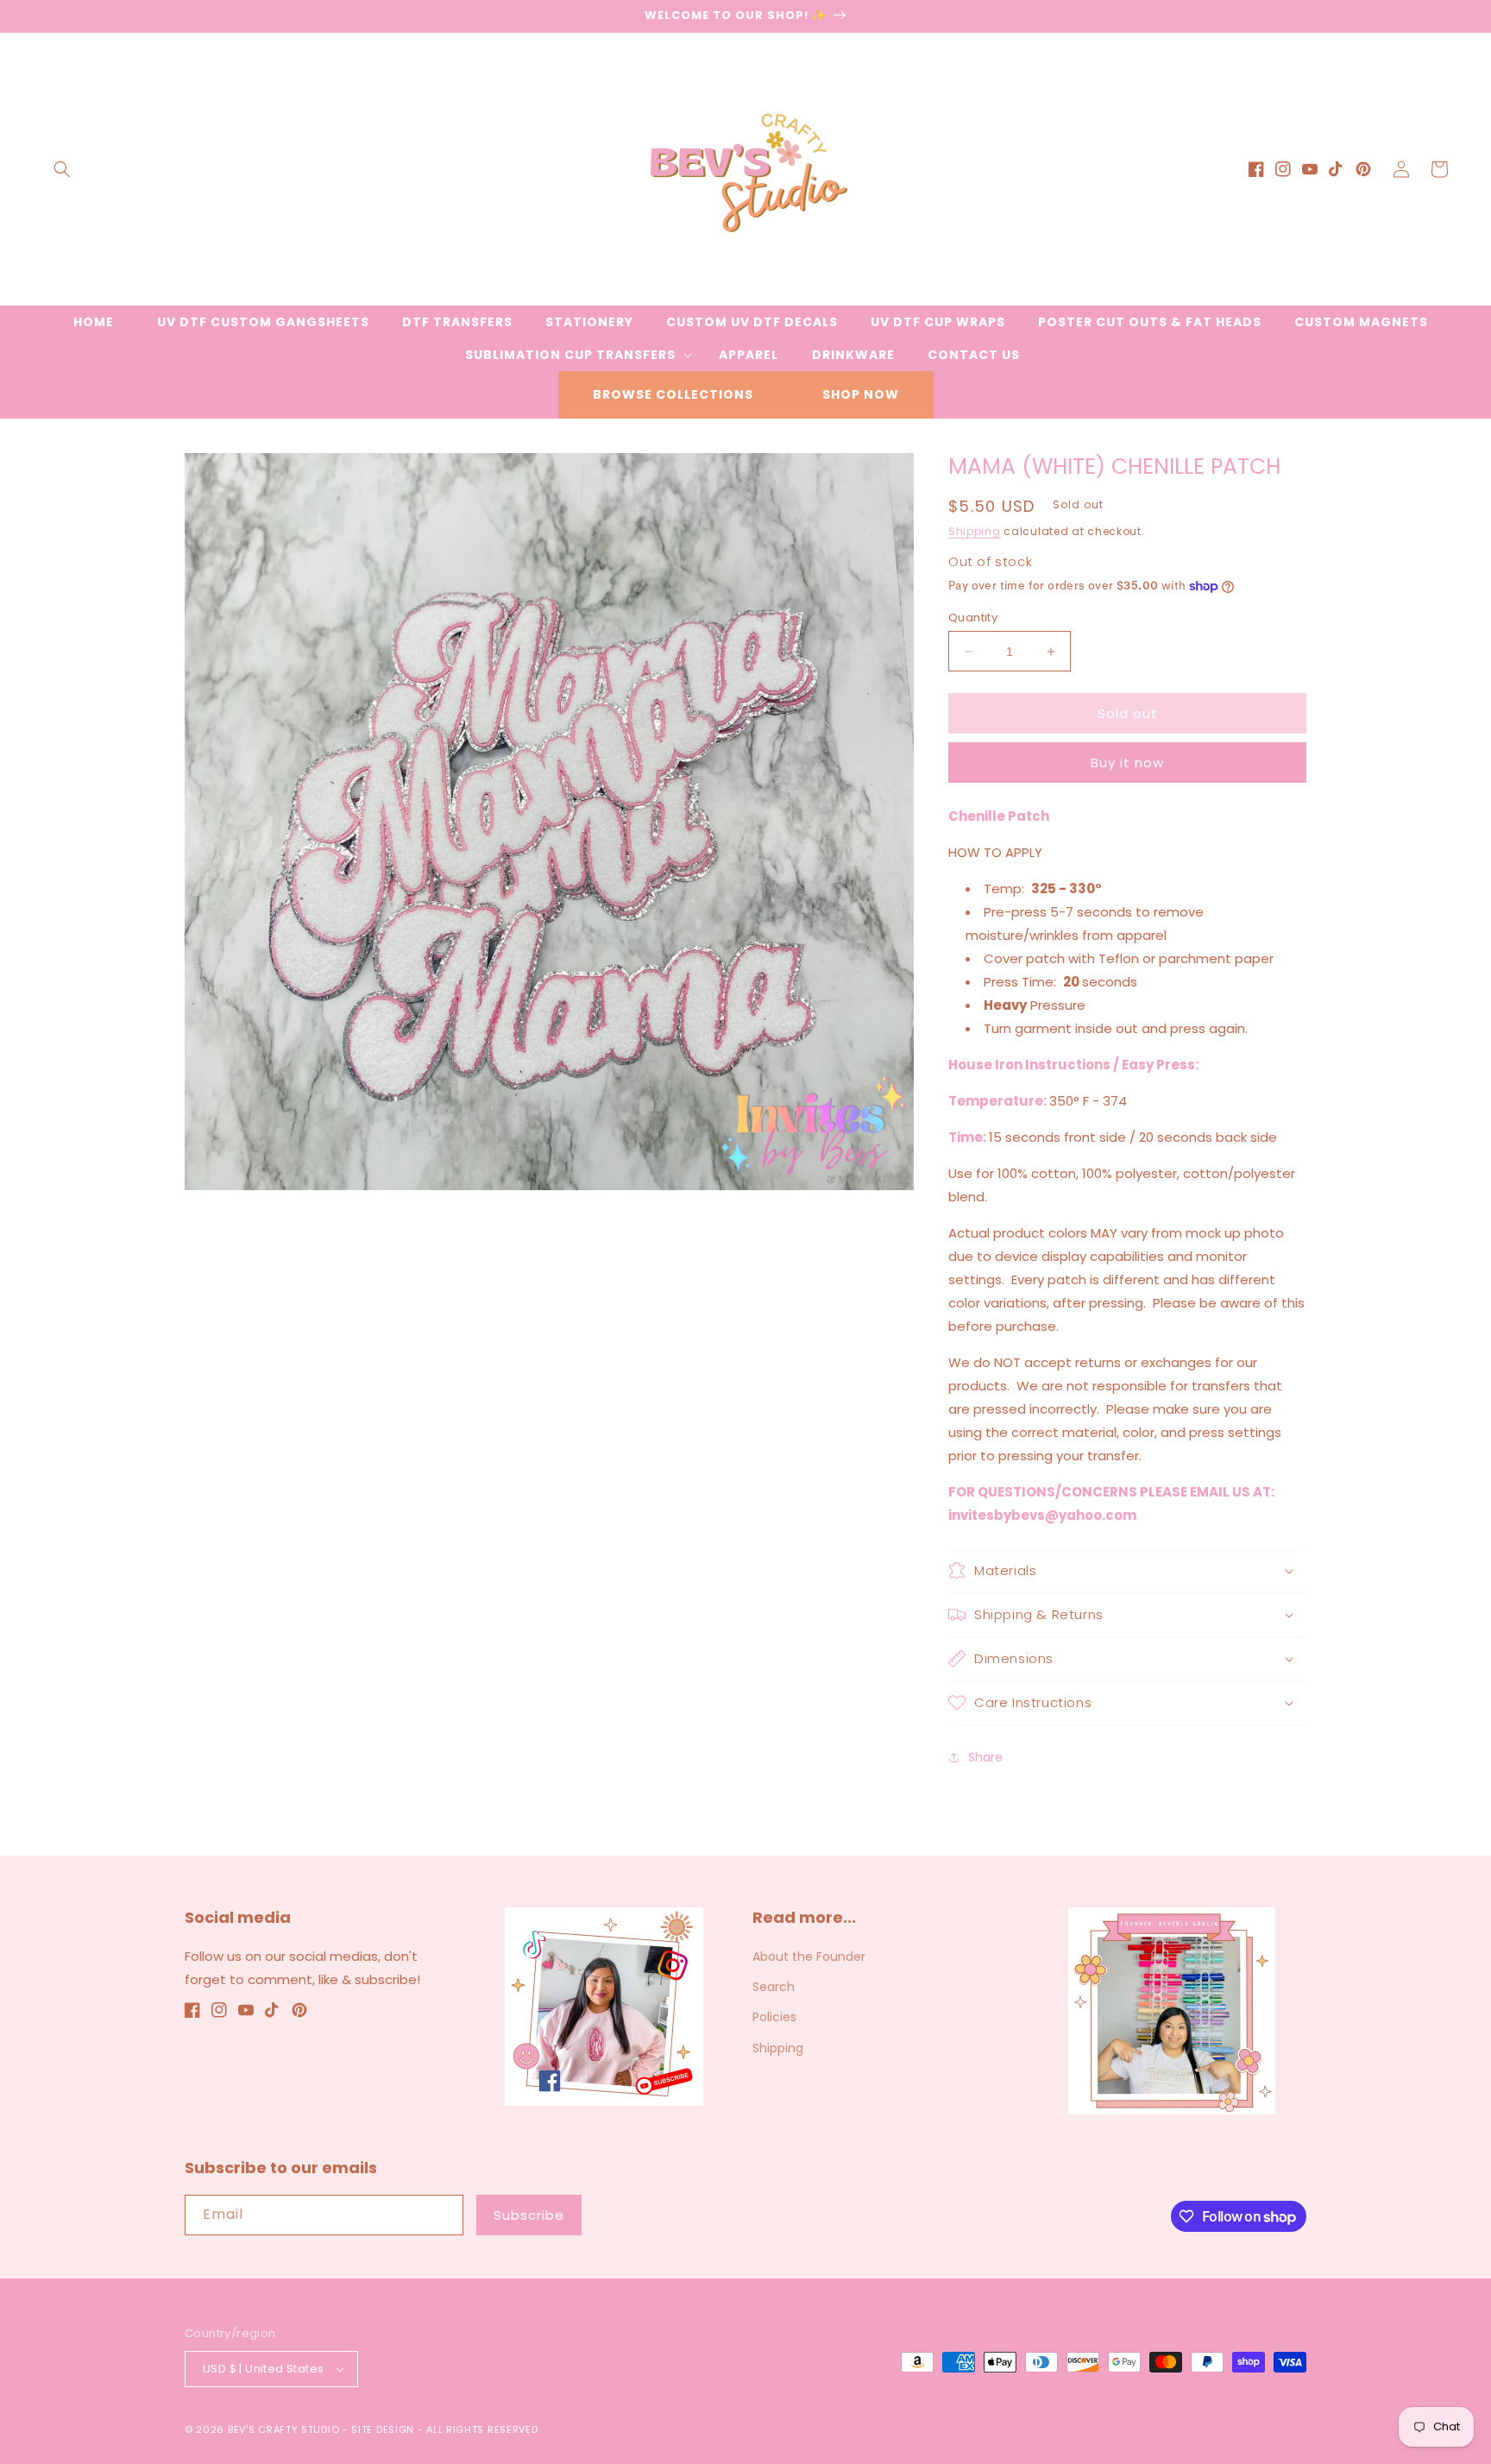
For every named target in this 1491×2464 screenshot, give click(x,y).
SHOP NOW (861, 394)
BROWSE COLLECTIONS (673, 394)
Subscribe (529, 2215)
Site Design (383, 2429)
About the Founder (809, 1957)
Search (774, 1987)
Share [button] (985, 1757)
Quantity (973, 618)
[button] (62, 169)
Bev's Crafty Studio (283, 2429)
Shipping (975, 531)
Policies (774, 2017)
